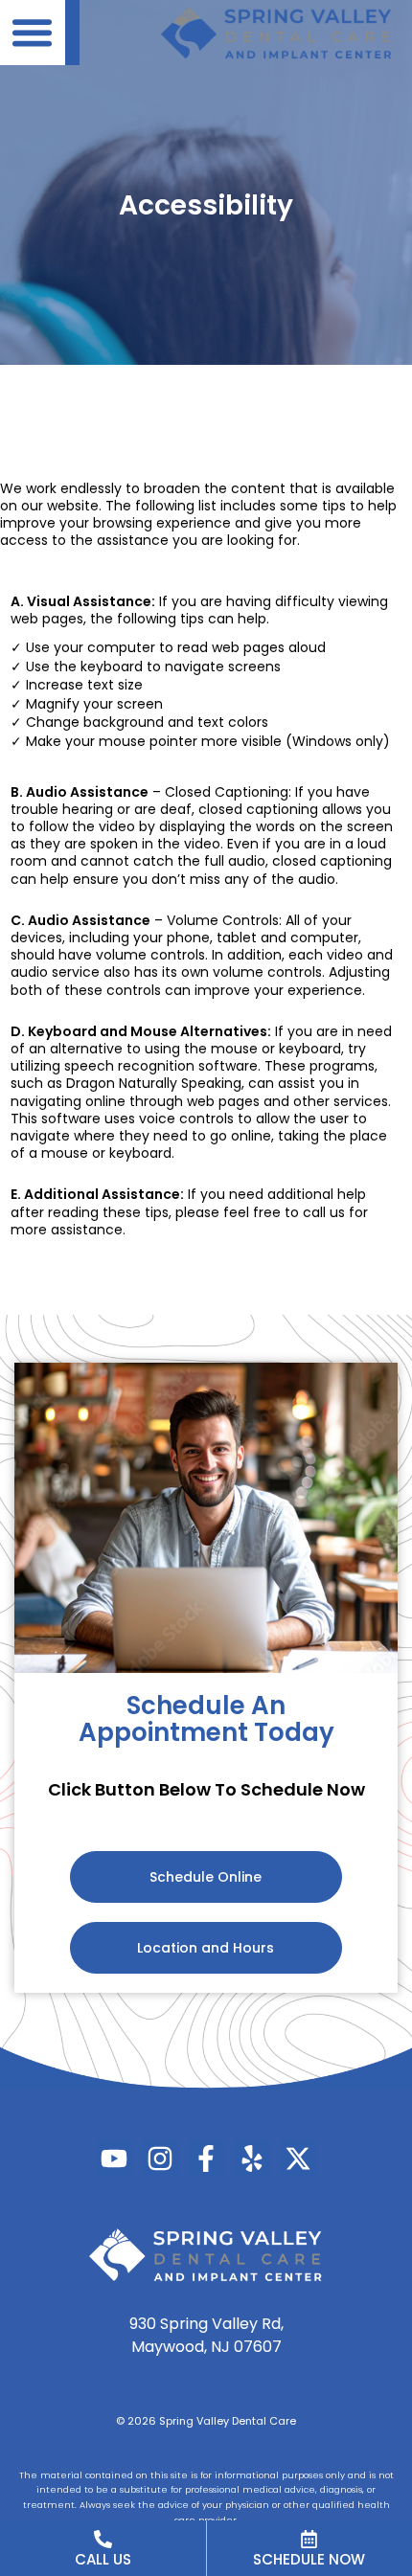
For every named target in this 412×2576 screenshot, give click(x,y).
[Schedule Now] (309, 2539)
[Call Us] (103, 2539)
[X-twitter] (298, 2158)
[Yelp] (252, 2158)
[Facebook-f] (206, 2158)
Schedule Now (309, 2559)
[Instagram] (160, 2158)
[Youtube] (114, 2158)
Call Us (103, 2559)
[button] (33, 33)
